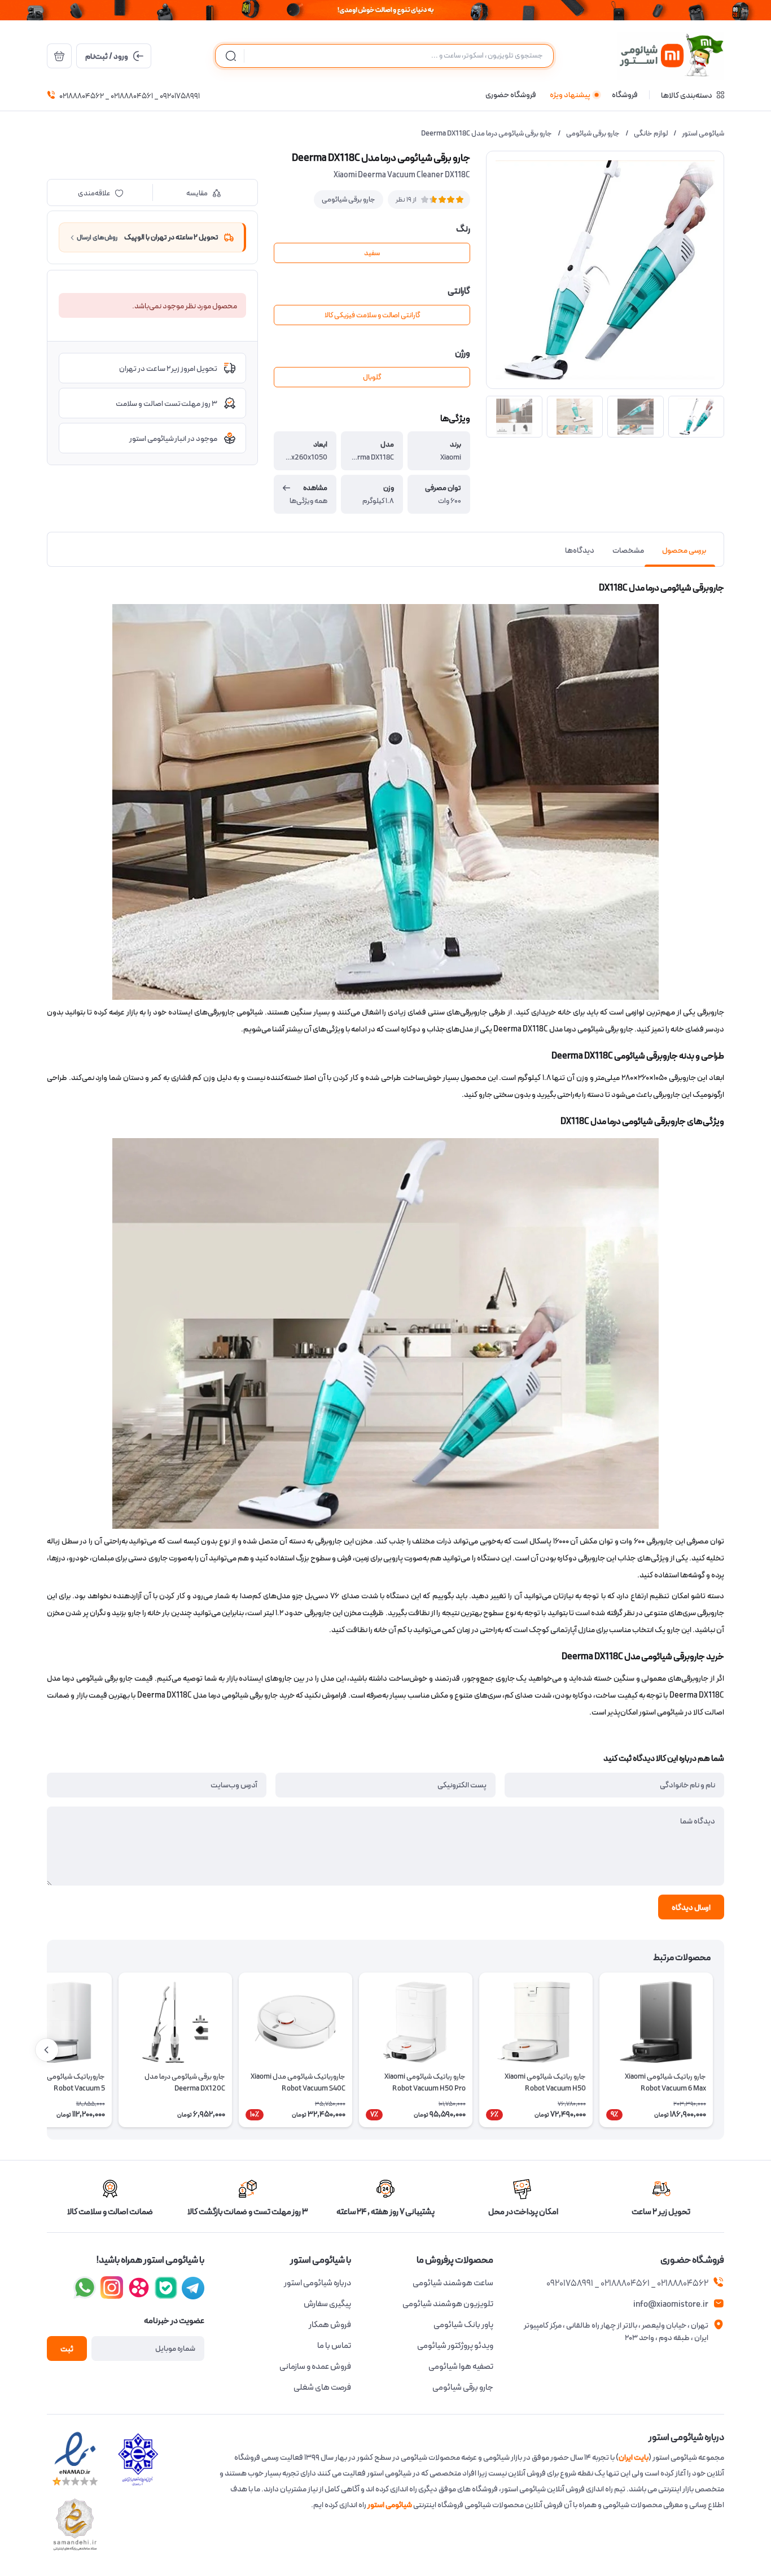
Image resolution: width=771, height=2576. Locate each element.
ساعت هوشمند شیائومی (453, 2283)
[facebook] (193, 2288)
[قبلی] (724, 2050)
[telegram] (112, 2288)
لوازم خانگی (651, 134)
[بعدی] (47, 2050)
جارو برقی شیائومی (593, 134)
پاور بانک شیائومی (463, 2325)
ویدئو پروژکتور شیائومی (455, 2346)
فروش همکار (330, 2325)
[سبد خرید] (59, 56)
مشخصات (628, 550)
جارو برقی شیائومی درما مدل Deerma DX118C (487, 134)
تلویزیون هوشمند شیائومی (448, 2304)
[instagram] (166, 2288)
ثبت (67, 2349)
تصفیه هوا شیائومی (461, 2367)
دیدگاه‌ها (580, 550)
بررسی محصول (684, 550)
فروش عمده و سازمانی (315, 2367)
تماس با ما (334, 2346)
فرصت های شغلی (322, 2387)
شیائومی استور (703, 134)
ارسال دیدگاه (691, 1908)
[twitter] (139, 2288)
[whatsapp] (85, 2288)
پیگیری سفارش (327, 2304)
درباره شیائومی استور (317, 2283)
